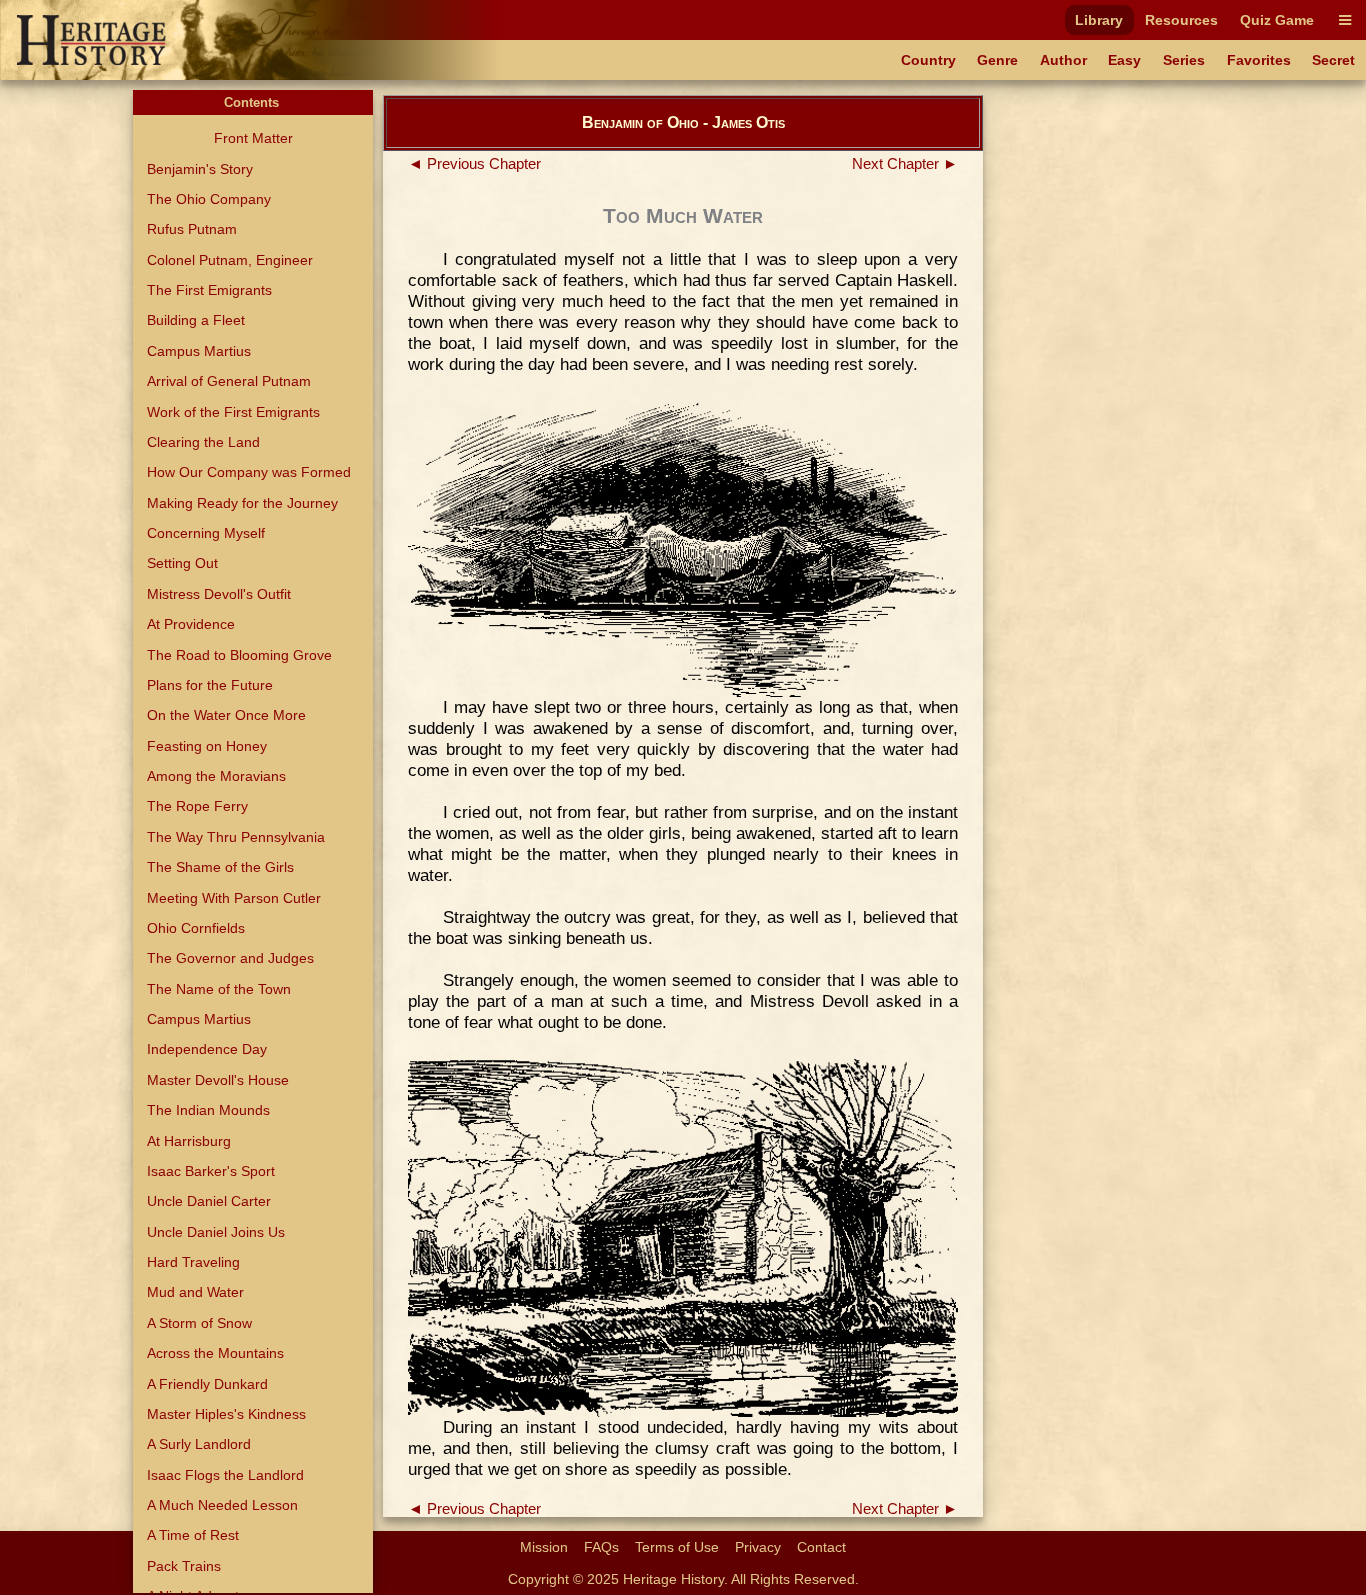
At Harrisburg (189, 1141)
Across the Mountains (215, 1353)
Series (1184, 60)
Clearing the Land (203, 442)
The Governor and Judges (230, 958)
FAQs (601, 1547)
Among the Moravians (216, 776)
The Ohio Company (209, 199)
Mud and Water (195, 1292)
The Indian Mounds (208, 1110)
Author (1063, 60)
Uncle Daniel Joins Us (216, 1232)
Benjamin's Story (200, 169)
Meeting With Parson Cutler (234, 898)
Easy (1124, 60)
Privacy (758, 1547)
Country (928, 60)
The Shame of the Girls (220, 867)
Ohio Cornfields (196, 928)
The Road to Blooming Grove (239, 655)
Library (1099, 20)
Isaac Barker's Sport (211, 1171)
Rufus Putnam (192, 229)
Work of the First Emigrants (233, 412)
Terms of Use (677, 1547)
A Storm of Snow (199, 1323)
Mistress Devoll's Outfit (219, 594)
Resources (1181, 20)
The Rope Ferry (197, 806)
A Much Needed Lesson (222, 1505)
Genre (997, 60)
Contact (821, 1547)
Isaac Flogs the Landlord (225, 1475)
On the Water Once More (226, 715)
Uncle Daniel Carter (209, 1201)
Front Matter (253, 138)
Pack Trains (184, 1566)
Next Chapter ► (905, 164)
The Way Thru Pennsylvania (236, 837)
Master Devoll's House (218, 1080)
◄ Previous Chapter (474, 164)
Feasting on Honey (207, 746)
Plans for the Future (210, 685)
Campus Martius (199, 351)
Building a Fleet (196, 320)
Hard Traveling (193, 1262)
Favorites (1259, 60)
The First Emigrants (209, 290)
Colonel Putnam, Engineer (230, 260)
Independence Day (207, 1049)
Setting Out (182, 563)
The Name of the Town (219, 989)
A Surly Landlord (199, 1444)
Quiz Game (1277, 20)
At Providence (191, 624)
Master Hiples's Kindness (226, 1414)
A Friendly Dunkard (207, 1384)
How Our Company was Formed (249, 472)
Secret (1333, 60)
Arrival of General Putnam (229, 381)
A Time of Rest (193, 1535)
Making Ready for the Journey (242, 503)
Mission (544, 1547)
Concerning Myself (206, 533)
